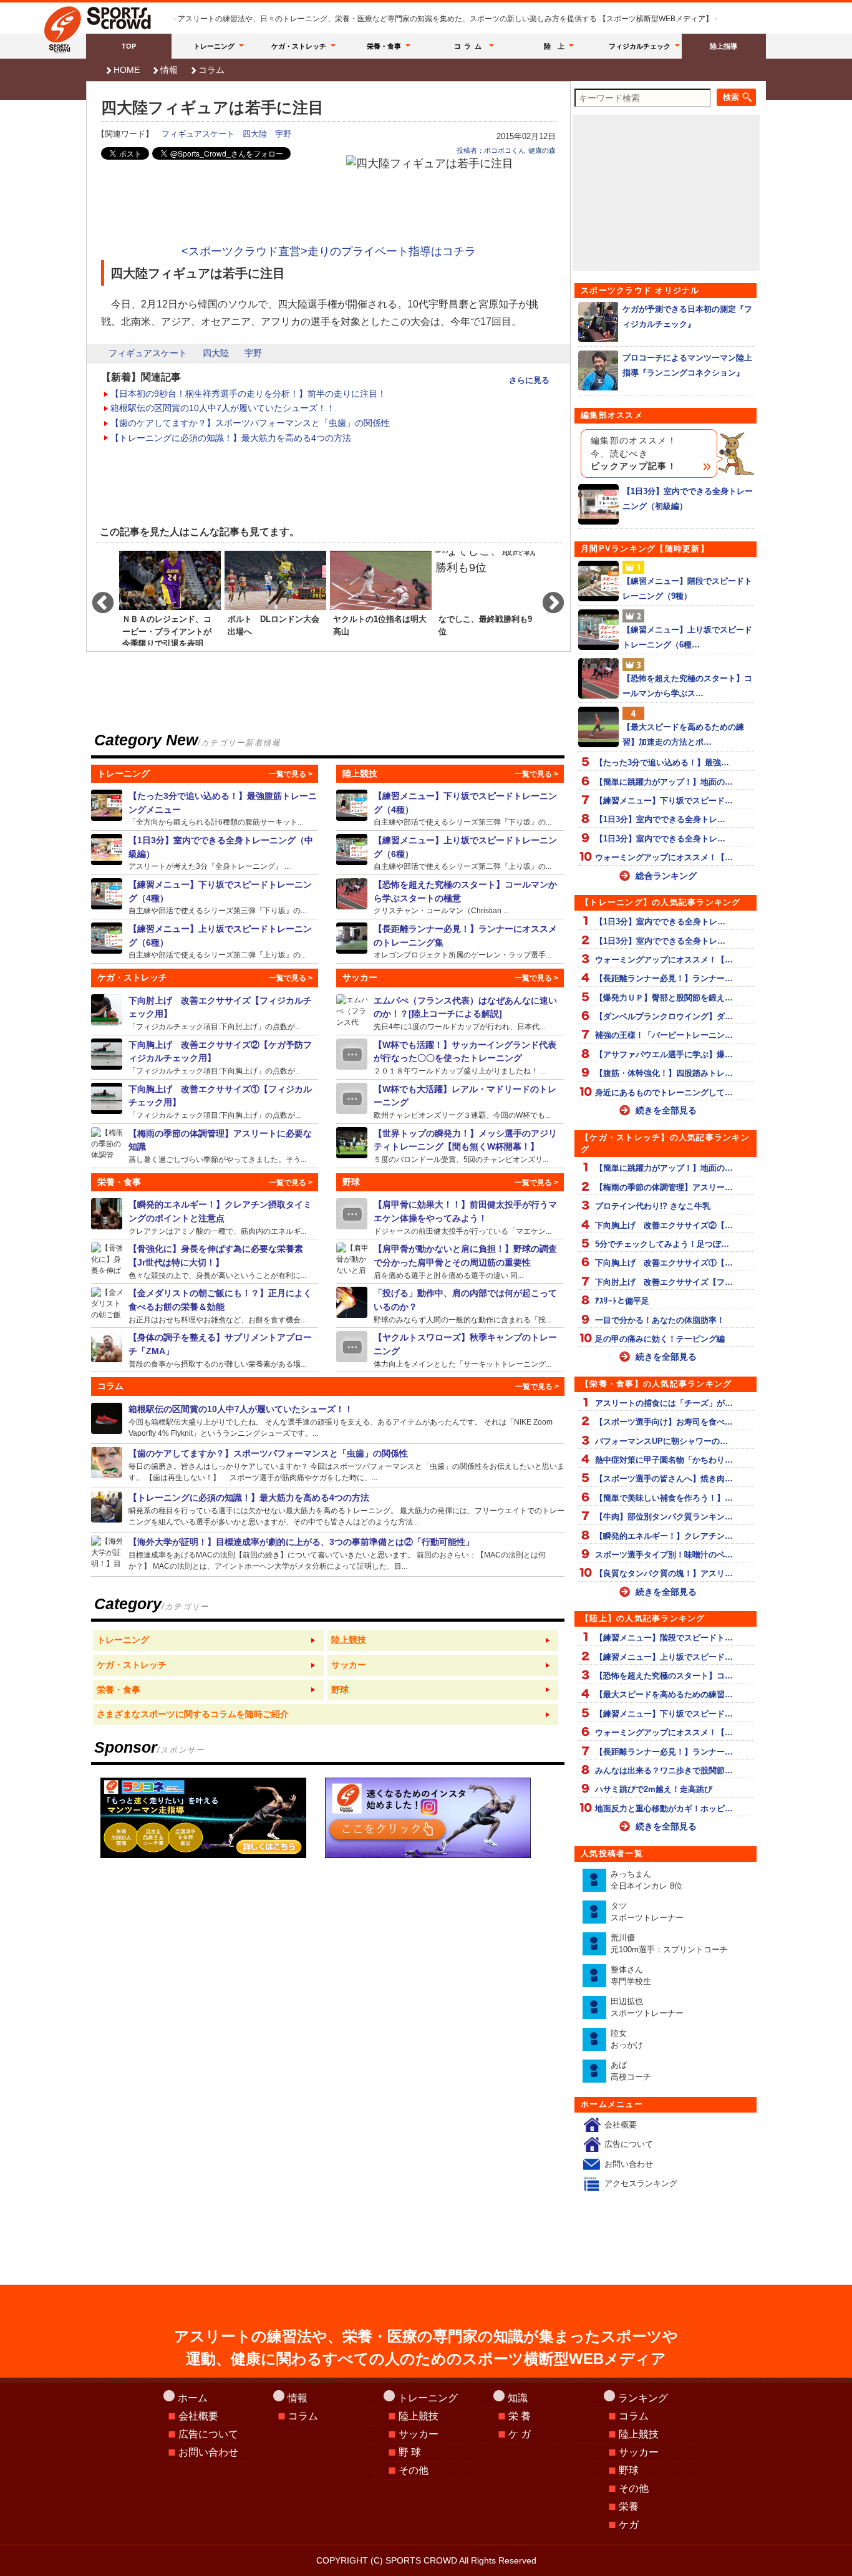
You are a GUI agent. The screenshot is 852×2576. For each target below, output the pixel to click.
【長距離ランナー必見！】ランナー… (664, 978)
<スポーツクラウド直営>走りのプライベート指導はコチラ (329, 251)
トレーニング (214, 46)
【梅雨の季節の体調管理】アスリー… (664, 1187)
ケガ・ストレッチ (299, 46)
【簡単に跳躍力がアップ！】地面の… (664, 782)
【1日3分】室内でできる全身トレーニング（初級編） (688, 498)
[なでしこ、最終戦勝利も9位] (486, 598)
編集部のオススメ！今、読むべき (634, 453)
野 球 (410, 2452)
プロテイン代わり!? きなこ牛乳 (653, 1206)
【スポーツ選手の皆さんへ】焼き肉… (664, 1479)
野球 (629, 2470)
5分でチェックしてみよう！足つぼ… (662, 1244)
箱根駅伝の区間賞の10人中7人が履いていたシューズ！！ (223, 408)
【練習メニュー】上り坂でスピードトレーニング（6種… (687, 637)
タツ (647, 1912)
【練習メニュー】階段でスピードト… (664, 1638)
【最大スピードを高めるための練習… (664, 1694)
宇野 (283, 134)
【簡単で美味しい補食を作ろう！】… (664, 1498)
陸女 (627, 2039)
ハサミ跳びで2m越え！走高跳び (654, 1789)
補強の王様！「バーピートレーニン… (664, 1035)
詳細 (205, 808)
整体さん (631, 1976)
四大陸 (255, 134)
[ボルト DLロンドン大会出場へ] (275, 598)
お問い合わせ (629, 2164)
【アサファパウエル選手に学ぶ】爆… (664, 1054)
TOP (129, 46)
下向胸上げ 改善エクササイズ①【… (664, 1263)
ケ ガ (520, 2434)
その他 (414, 2470)
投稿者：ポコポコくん (491, 150)
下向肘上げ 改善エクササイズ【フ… (664, 1282)
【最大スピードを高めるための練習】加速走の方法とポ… (683, 734)
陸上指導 (724, 46)
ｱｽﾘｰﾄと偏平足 (622, 1301)
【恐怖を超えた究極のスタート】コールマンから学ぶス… (687, 685)
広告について (629, 2144)
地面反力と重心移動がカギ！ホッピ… (664, 1809)
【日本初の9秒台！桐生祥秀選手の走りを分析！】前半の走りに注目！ (248, 394)
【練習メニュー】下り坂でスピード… (664, 801)
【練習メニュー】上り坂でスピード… (664, 1657)
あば (631, 2071)
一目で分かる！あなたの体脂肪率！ (660, 1320)
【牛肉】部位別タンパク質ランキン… (664, 1517)
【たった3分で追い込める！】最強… (662, 763)
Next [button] (547, 598)
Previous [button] (97, 598)
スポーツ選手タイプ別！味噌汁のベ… (664, 1555)
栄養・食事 (384, 46)
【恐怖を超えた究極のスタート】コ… (664, 1676)
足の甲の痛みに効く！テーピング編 (660, 1339)
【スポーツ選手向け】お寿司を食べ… (664, 1422)
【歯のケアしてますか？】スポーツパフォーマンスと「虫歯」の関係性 (250, 423)
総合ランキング (666, 876)
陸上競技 (419, 2416)
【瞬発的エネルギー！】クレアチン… (664, 1536)
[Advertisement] (329, 207)
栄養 (629, 2506)
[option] (170, 598)
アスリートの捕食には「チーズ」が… (664, 1403)
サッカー (419, 2434)
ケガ (629, 2525)
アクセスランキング (641, 2183)
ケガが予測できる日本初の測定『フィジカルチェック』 (687, 316)
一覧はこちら (208, 1640)
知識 (518, 2398)
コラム (470, 46)
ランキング (643, 2398)
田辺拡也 (647, 2007)
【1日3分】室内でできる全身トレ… (660, 819)
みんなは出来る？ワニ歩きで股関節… (664, 1770)
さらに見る (529, 380)
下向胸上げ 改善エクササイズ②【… (664, 1225)
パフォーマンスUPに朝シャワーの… (661, 1441)
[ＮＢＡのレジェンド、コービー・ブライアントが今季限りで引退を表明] (170, 598)
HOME (127, 70)
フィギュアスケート (198, 134)
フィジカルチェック (640, 46)
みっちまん (646, 1880)
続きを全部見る (666, 1110)
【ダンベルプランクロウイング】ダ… (664, 1016)
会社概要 (621, 2125)
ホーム (193, 2398)
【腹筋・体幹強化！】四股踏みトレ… (664, 1073)
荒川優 (669, 1944)
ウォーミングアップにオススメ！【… (664, 857)
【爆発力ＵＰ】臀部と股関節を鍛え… (664, 998)
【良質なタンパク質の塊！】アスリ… (664, 1573)
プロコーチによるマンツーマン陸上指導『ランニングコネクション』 (687, 365)
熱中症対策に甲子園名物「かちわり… (664, 1460)
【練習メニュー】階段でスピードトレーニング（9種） (687, 588)
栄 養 (520, 2416)
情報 (169, 70)
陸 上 (554, 46)
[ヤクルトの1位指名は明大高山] (381, 598)
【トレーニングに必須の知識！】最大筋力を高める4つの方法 (231, 438)
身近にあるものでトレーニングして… (664, 1092)
